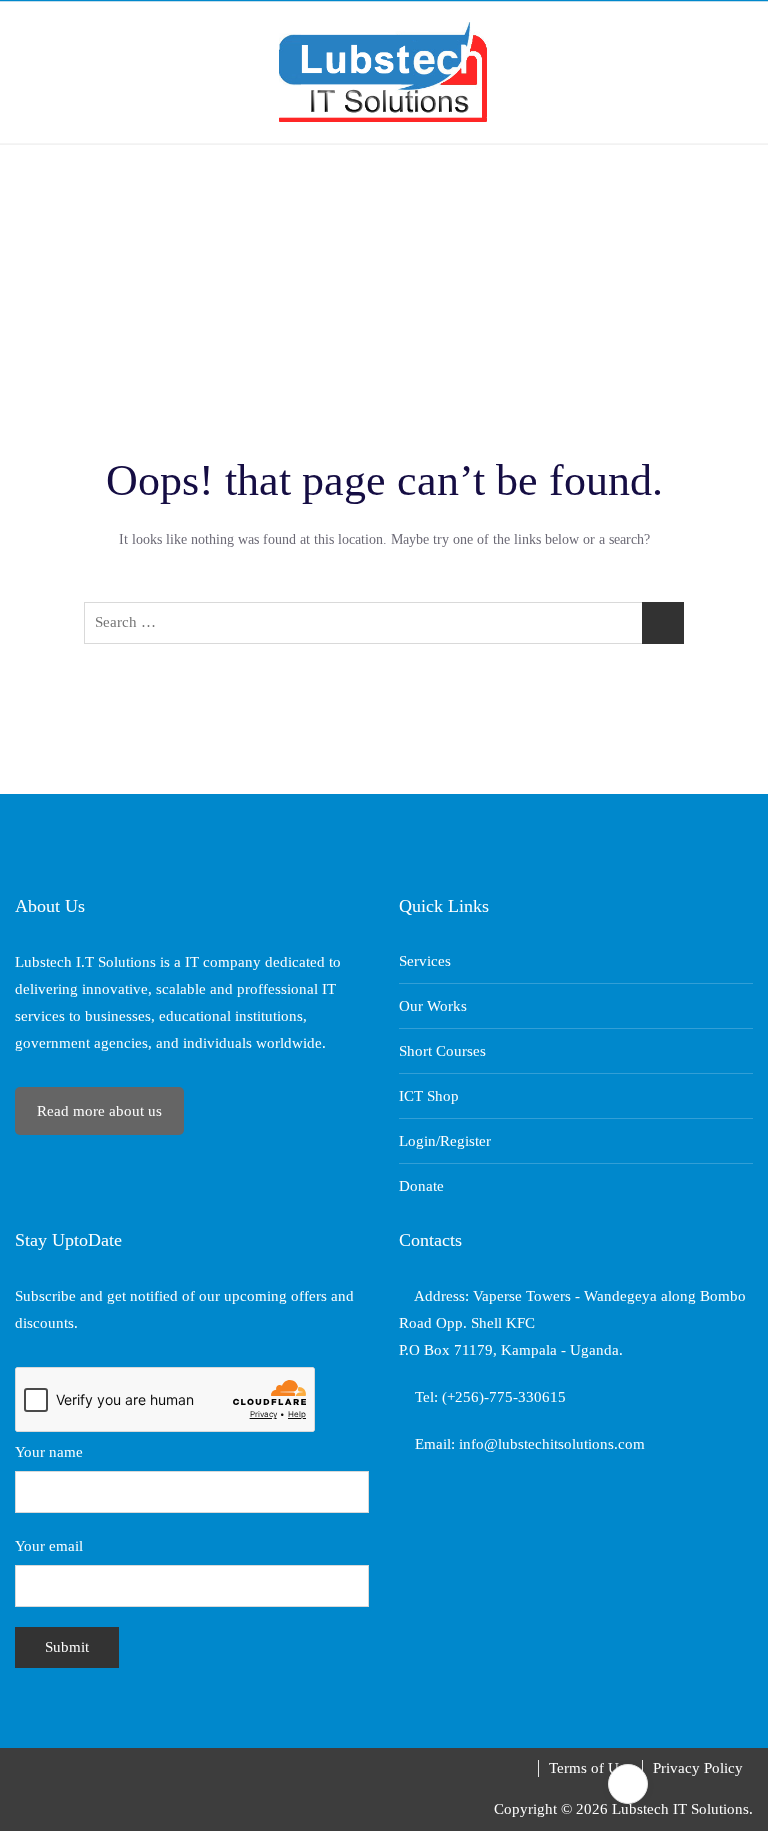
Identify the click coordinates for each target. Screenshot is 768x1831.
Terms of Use (590, 1768)
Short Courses (442, 1051)
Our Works (433, 1006)
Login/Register (445, 1141)
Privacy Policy (698, 1768)
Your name (49, 1452)
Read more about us (99, 1111)
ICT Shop (429, 1096)
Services (425, 961)
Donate (421, 1186)
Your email (49, 1546)
